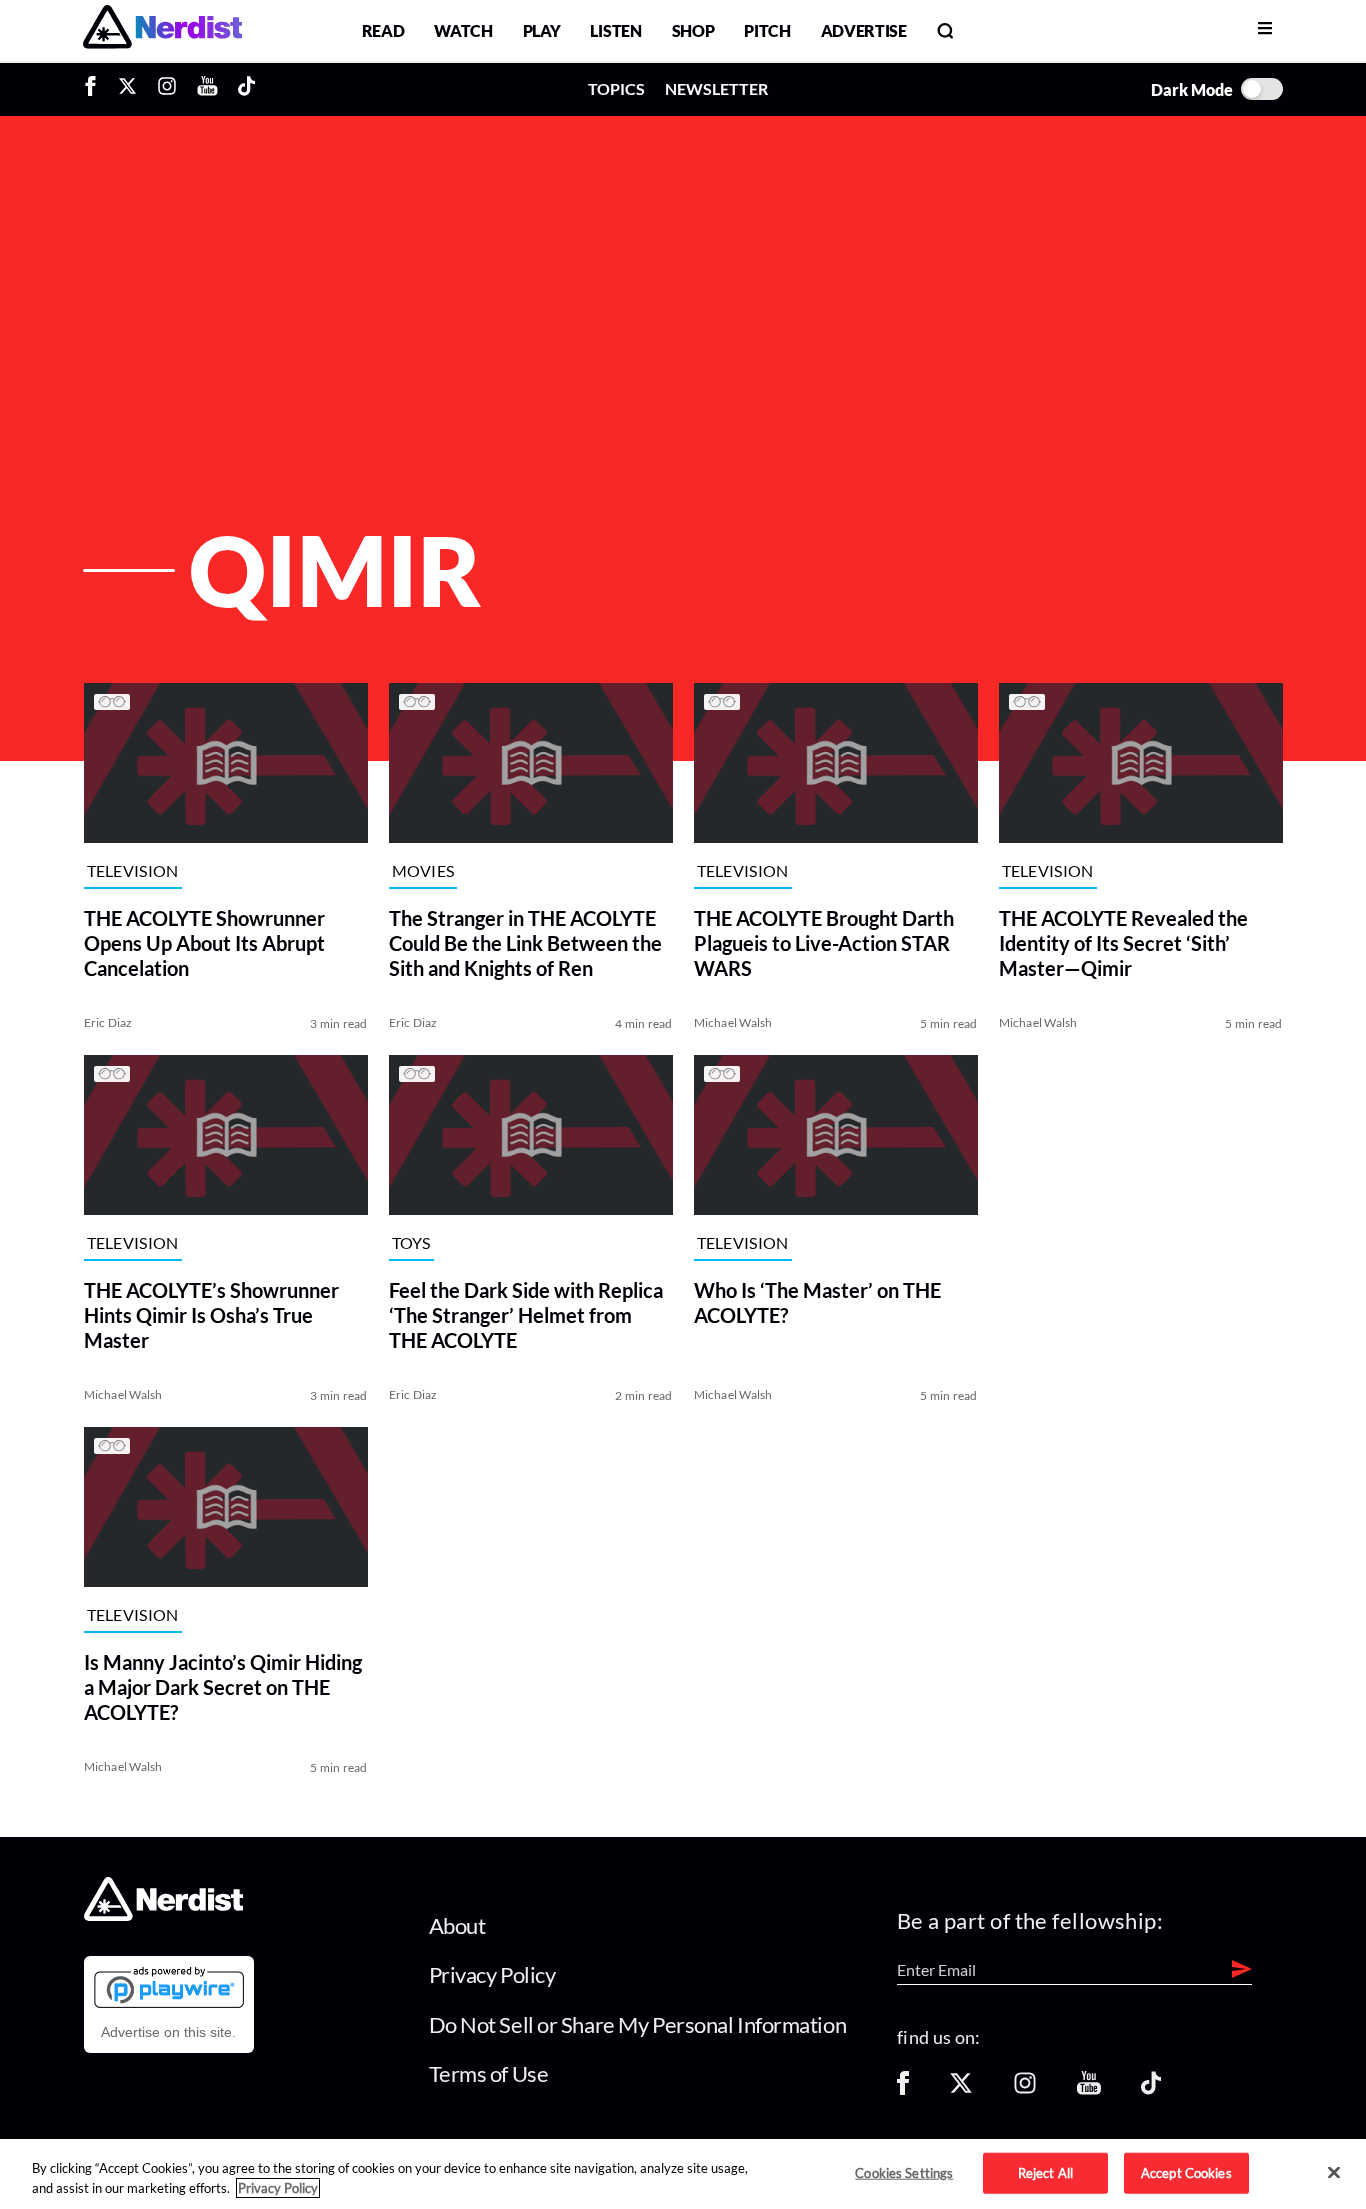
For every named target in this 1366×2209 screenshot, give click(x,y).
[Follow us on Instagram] (1025, 2089)
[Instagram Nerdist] (167, 89)
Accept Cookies (1186, 2172)
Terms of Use (489, 2073)
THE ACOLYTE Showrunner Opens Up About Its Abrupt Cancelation (204, 943)
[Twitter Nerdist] (127, 89)
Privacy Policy (492, 1974)
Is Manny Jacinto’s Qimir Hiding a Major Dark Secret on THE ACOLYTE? (223, 1687)
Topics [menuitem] (616, 88)
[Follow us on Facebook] (903, 2089)
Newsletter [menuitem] (716, 88)
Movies (423, 870)
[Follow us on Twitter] (961, 2089)
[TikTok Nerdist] (246, 89)
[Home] (163, 1915)
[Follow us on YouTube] (1089, 2089)
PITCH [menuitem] (767, 30)
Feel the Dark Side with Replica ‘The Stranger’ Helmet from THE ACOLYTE (526, 1315)
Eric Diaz (108, 1022)
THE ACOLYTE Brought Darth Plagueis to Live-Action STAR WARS (824, 943)
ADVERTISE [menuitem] (864, 30)
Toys (411, 1242)
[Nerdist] (162, 30)
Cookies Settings (904, 2172)
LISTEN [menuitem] (615, 30)
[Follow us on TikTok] (1151, 2089)
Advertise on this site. (168, 2032)
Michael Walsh (733, 1022)
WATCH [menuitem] (463, 30)
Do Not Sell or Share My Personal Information (638, 2024)
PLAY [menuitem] (542, 30)
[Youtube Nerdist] (207, 89)
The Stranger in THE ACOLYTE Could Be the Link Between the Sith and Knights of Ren (525, 943)
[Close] (1334, 2173)
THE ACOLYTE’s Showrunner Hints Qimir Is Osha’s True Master (211, 1315)
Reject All (1045, 2172)
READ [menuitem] (383, 30)
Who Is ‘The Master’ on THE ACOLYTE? (817, 1302)
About (457, 1925)
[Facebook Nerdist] (95, 89)
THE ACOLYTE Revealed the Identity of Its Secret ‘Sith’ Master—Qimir (1123, 943)
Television (133, 870)
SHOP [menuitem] (693, 30)
